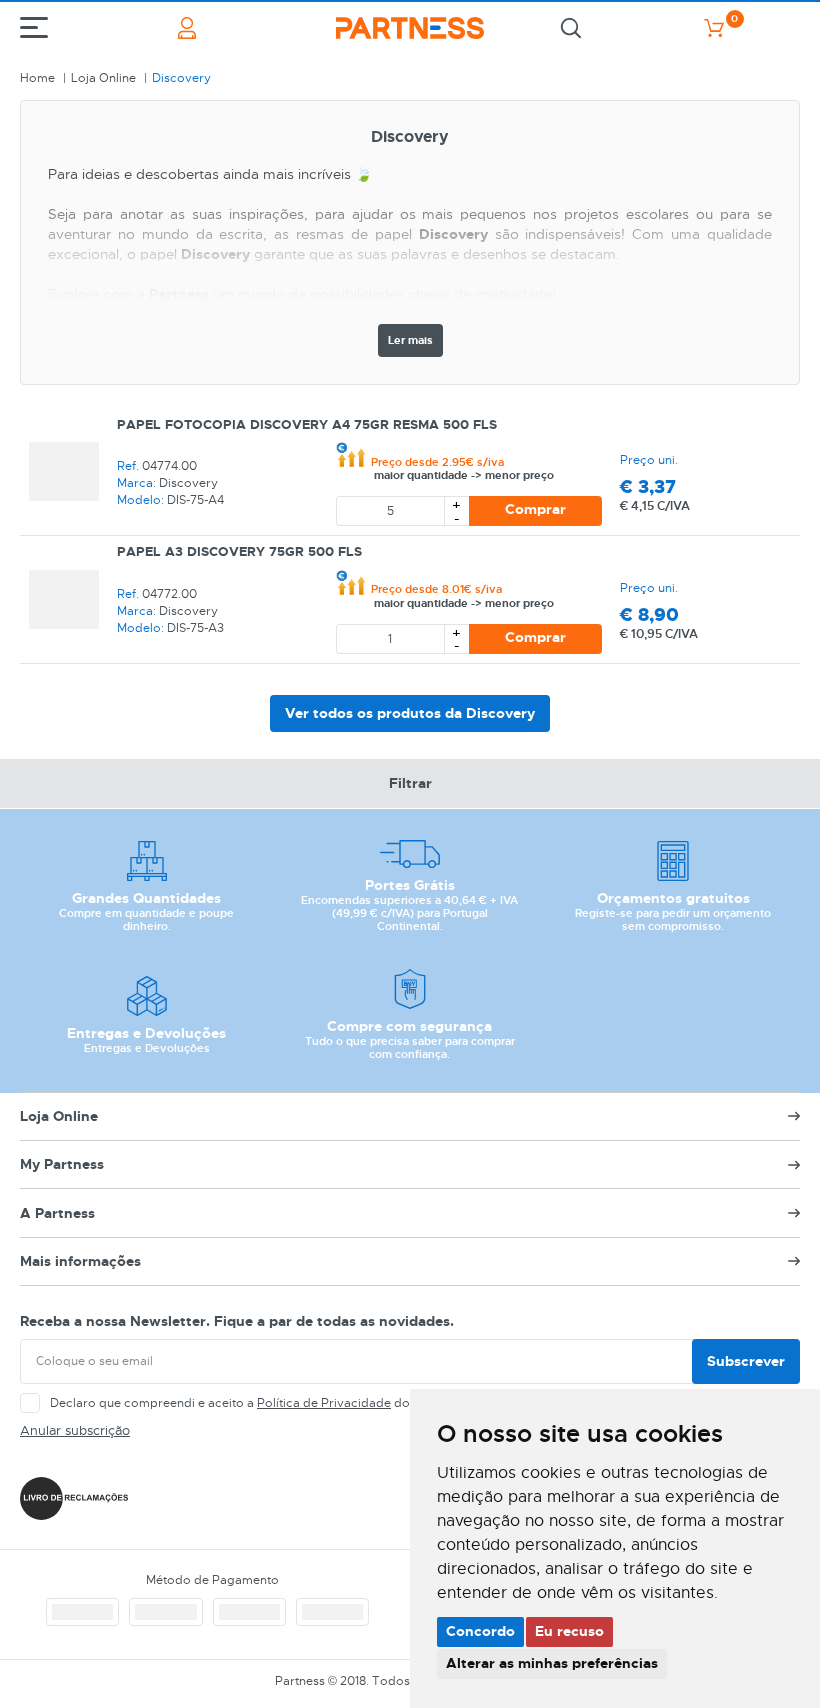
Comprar (535, 509)
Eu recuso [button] (569, 1631)
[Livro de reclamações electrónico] (74, 1498)
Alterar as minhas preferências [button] (552, 1663)
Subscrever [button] (746, 1361)
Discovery (181, 78)
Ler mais (410, 340)
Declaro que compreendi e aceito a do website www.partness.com (311, 1403)
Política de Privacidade (324, 1403)
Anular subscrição (75, 1430)
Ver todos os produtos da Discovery (410, 713)
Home (37, 78)
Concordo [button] (480, 1631)
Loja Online (103, 78)
